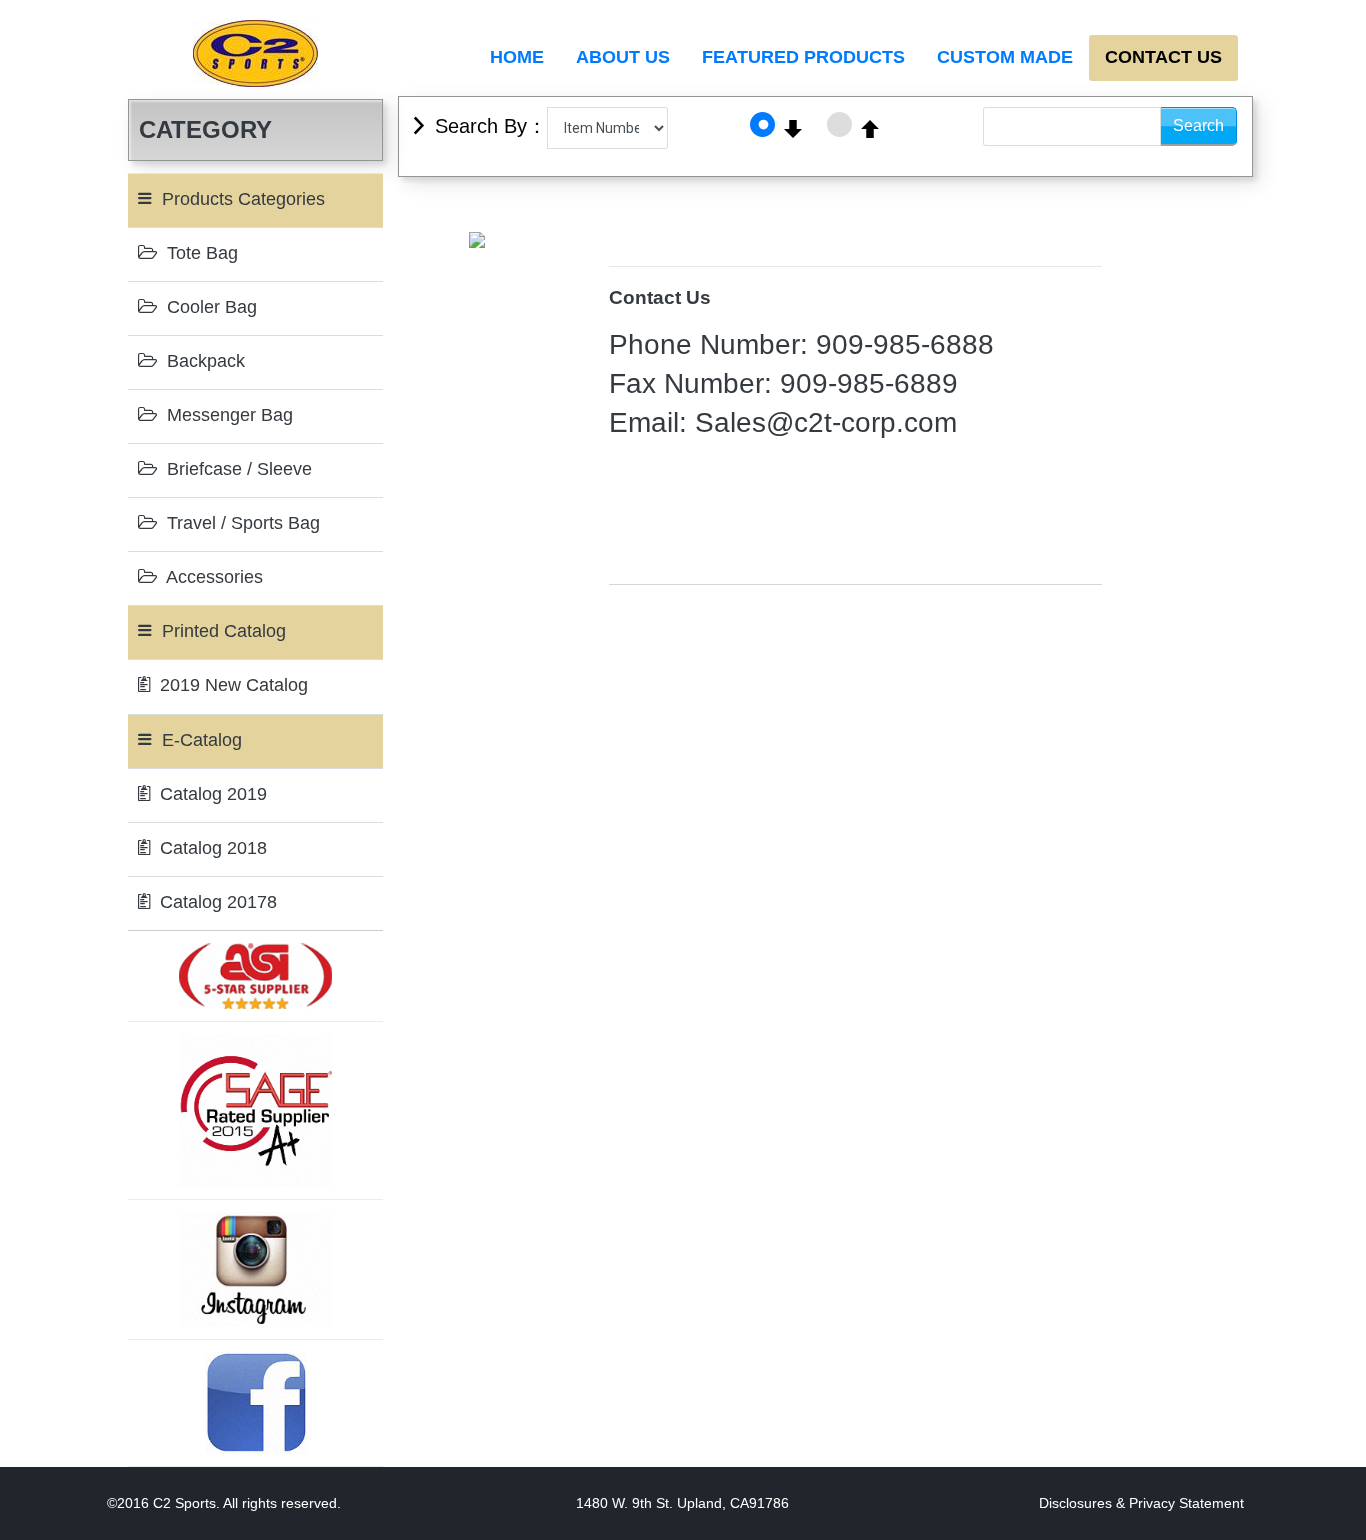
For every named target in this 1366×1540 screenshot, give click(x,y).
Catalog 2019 (211, 794)
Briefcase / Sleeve (237, 469)
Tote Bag (200, 253)
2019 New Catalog (231, 685)
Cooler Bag (209, 307)
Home (517, 57)
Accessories (212, 577)
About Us (623, 57)
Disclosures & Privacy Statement (1141, 1503)
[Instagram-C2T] (255, 1269)
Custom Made (1005, 57)
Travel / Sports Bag (241, 523)
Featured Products (803, 57)
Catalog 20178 (216, 902)
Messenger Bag (227, 415)
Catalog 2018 (211, 848)
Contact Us (1163, 57)
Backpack (203, 361)
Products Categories (241, 199)
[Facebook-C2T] (256, 1402)
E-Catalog (199, 740)
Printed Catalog (221, 631)
